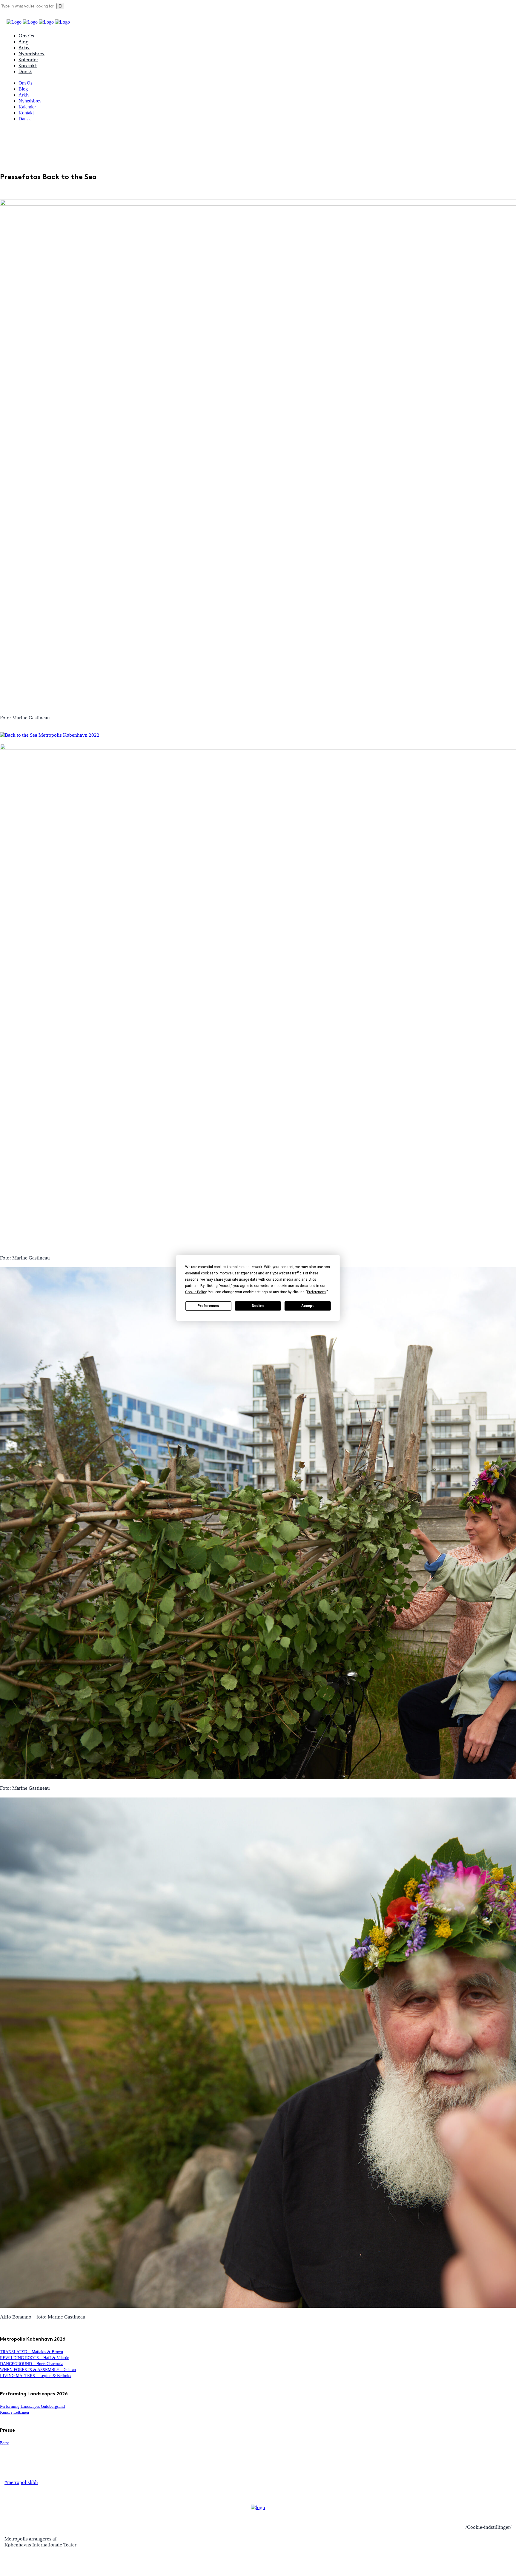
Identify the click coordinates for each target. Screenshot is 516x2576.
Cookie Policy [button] (196, 1292)
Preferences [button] (316, 1292)
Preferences (208, 1306)
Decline (258, 1306)
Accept (308, 1306)
